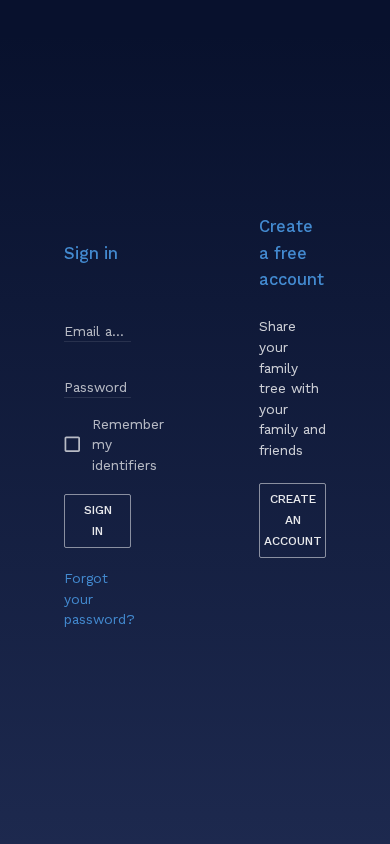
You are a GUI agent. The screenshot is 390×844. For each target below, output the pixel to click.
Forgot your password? (99, 598)
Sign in (98, 520)
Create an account (293, 520)
